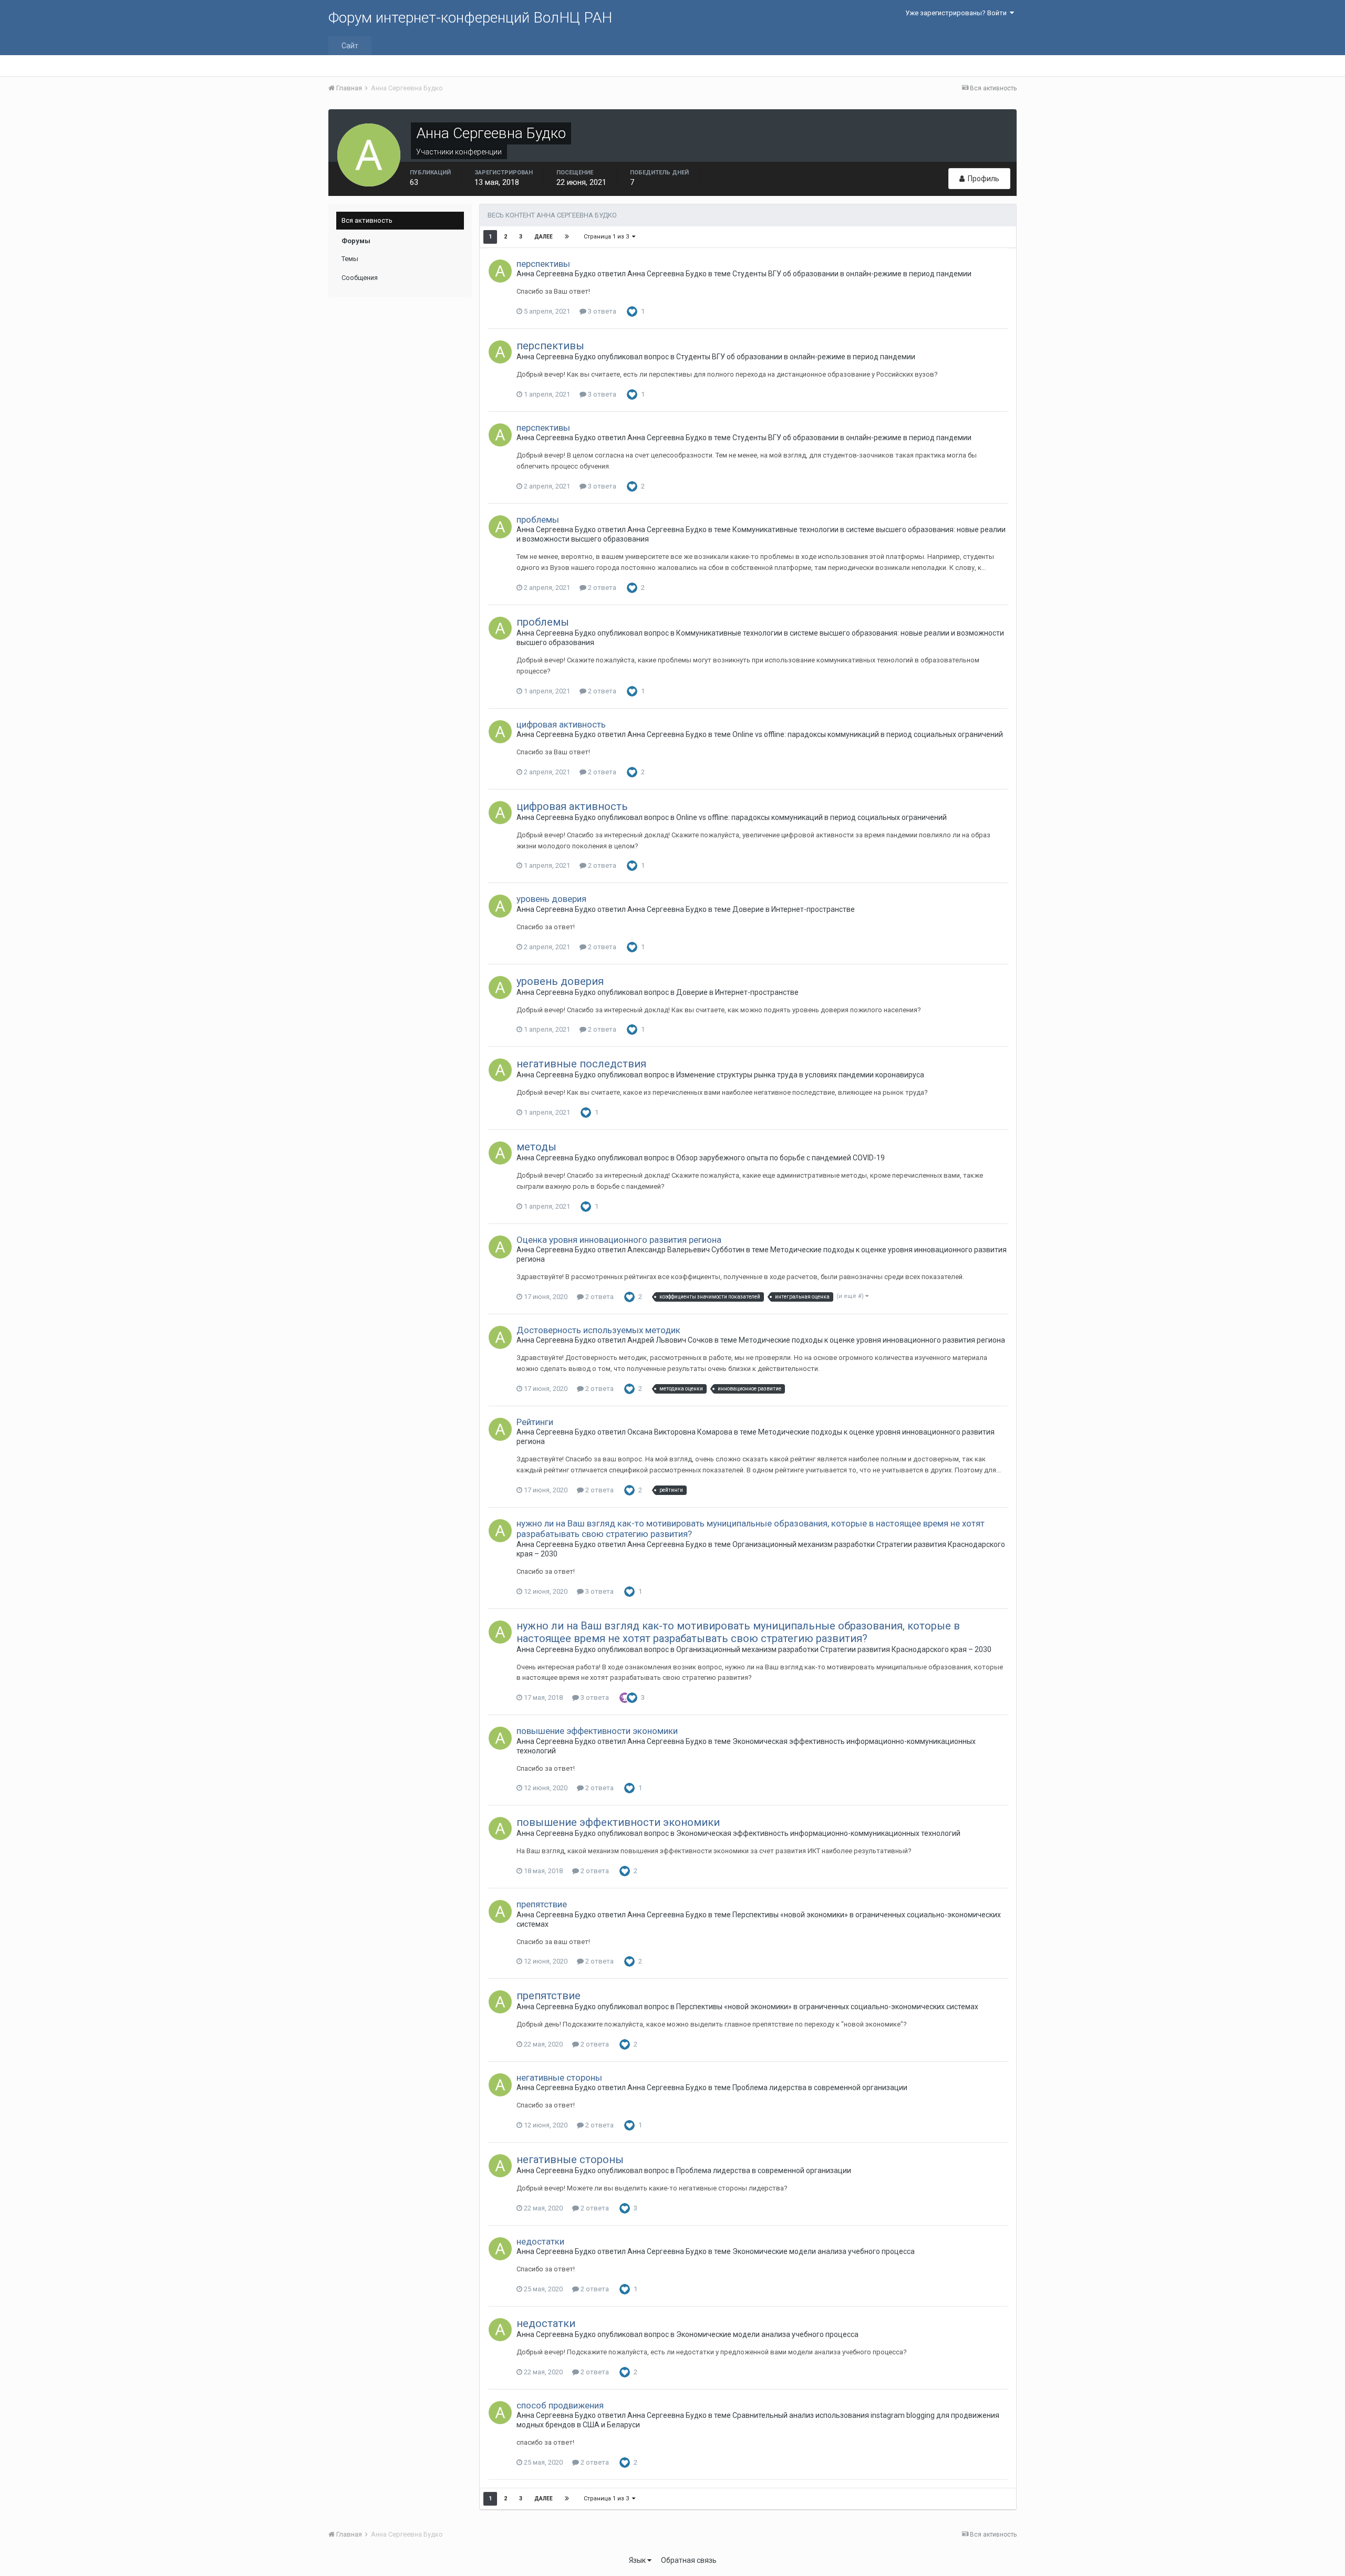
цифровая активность (561, 724)
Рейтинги (535, 1422)
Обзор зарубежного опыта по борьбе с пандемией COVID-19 (780, 1158)
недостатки (540, 2241)
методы (536, 1147)
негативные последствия (581, 1064)
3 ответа (601, 311)
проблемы (538, 520)
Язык (638, 2560)
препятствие (542, 1904)
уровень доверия (551, 899)
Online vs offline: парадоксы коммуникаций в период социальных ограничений (868, 734)
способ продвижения (560, 2405)
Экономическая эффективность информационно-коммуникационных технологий (818, 1833)
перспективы (543, 264)
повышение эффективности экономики (597, 1731)
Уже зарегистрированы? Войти (958, 13)
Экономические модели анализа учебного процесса (824, 2251)
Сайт (350, 46)
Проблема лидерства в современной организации (820, 2087)
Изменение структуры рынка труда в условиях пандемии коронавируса (800, 1075)
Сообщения (360, 278)
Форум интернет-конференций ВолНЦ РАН (470, 18)
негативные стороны (559, 2078)
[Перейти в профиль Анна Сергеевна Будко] (500, 271)
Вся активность (367, 220)
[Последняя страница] (567, 237)
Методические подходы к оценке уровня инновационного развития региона (872, 1340)
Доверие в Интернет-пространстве (794, 909)
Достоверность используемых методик (598, 1330)
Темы (350, 259)
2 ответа (601, 588)
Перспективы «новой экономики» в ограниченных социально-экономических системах (827, 2007)
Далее (544, 237)
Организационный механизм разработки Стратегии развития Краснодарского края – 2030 (834, 1649)
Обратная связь (689, 2560)
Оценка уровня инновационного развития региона (619, 1240)
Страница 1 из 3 (608, 237)
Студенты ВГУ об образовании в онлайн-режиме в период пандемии (852, 274)
